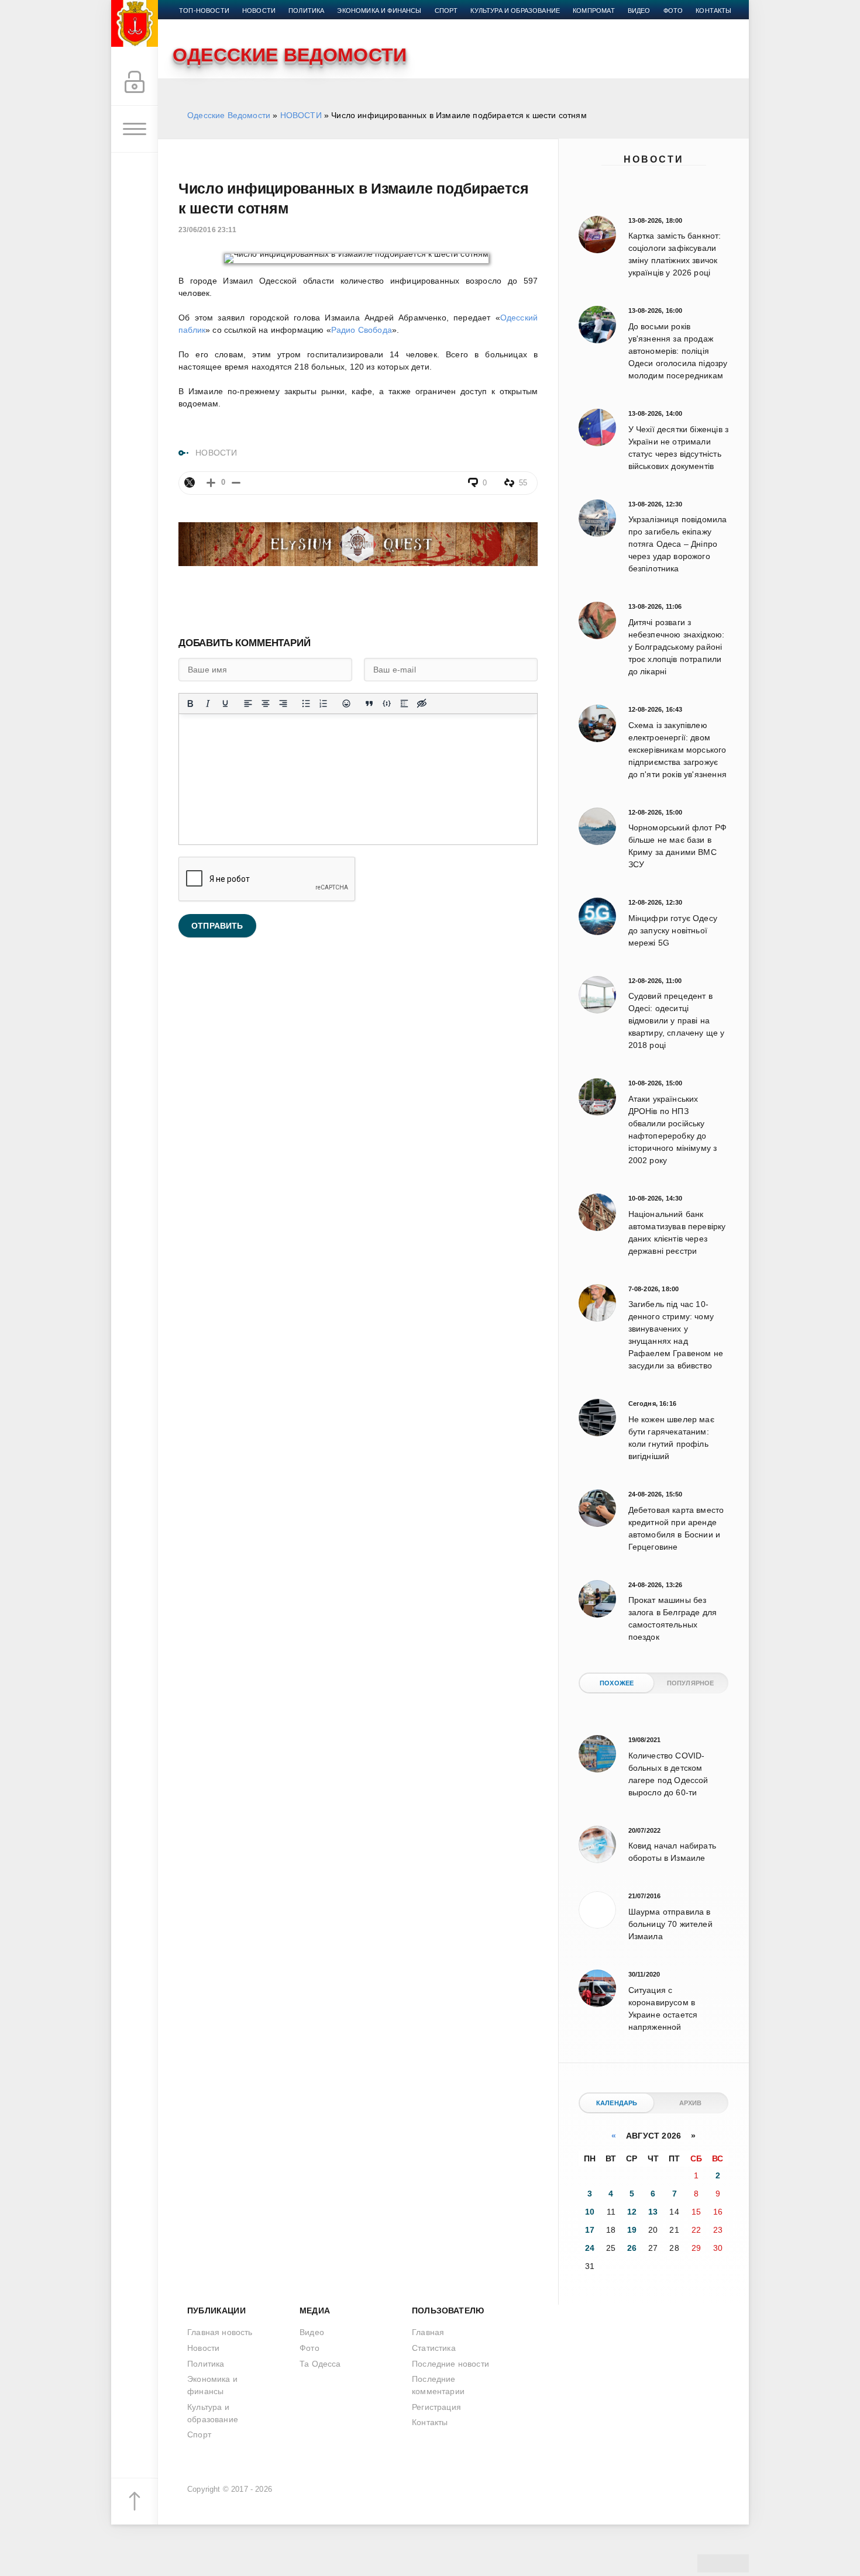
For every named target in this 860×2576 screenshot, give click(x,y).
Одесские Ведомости (229, 115)
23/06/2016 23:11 (207, 230)
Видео (639, 11)
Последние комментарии (438, 2385)
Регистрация (436, 2407)
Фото (673, 11)
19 (632, 2230)
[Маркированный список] (306, 704)
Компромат (594, 11)
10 (590, 2212)
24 (590, 2248)
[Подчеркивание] (225, 704)
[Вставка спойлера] (404, 704)
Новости (654, 159)
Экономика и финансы (379, 11)
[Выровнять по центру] (266, 704)
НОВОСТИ (301, 115)
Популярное (691, 1683)
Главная (428, 2332)
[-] (236, 483)
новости (259, 11)
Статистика (434, 2348)
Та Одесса (320, 2364)
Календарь (617, 2103)
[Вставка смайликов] (346, 704)
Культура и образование (515, 11)
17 (590, 2230)
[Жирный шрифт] (190, 704)
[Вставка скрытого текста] (422, 704)
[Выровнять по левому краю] (248, 704)
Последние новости (450, 2364)
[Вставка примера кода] (387, 704)
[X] (190, 482)
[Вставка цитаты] (369, 704)
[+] (211, 483)
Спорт (446, 11)
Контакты (713, 11)
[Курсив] (208, 704)
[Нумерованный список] (324, 704)
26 (632, 2248)
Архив (691, 2103)
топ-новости (204, 11)
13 (653, 2212)
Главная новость (220, 2332)
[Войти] (135, 82)
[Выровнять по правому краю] (283, 704)
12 (632, 2212)
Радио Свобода (362, 330)
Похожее (617, 1683)
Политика (306, 11)
